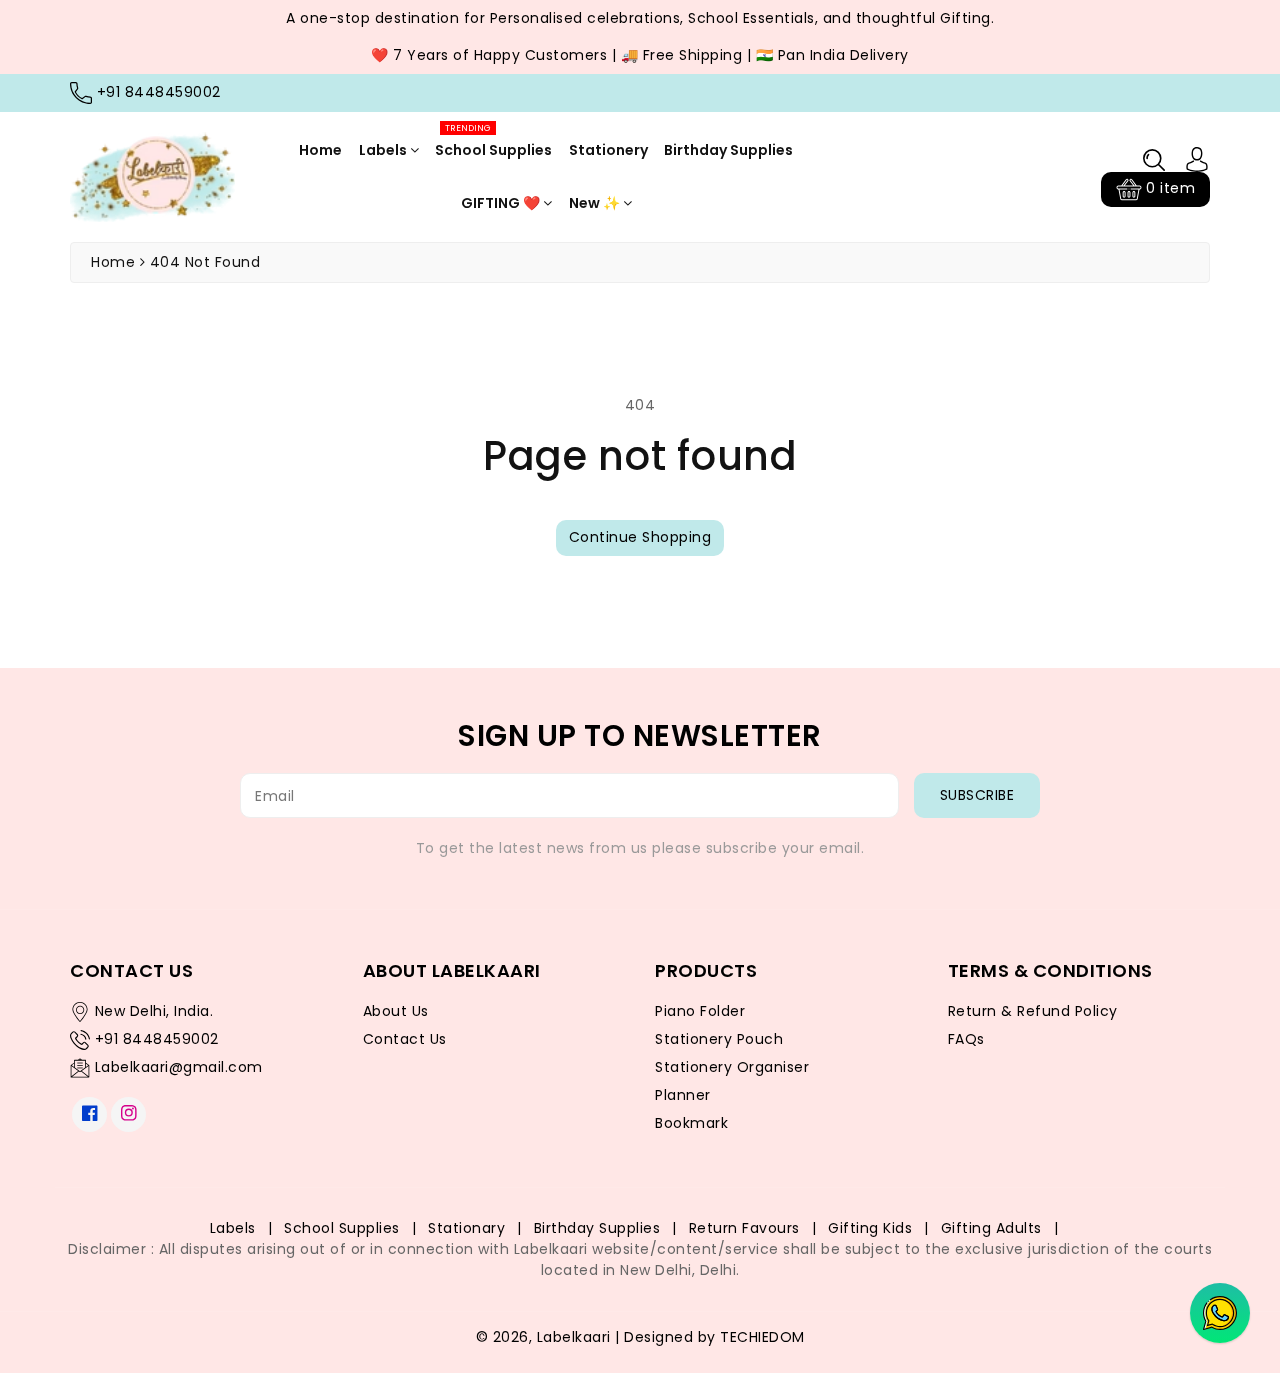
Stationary (466, 1228)
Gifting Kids (870, 1228)
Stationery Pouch (719, 1039)
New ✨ (596, 203)
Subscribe (977, 795)
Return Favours (744, 1228)
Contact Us (405, 1039)
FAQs (966, 1039)
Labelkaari (574, 1337)
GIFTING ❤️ (502, 203)
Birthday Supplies (728, 150)
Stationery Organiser (732, 1067)
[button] (1154, 160)
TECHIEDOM (762, 1337)
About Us (396, 1011)
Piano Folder (700, 1011)
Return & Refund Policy (1033, 1011)
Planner (683, 1095)
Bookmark (691, 1123)
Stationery (608, 150)
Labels (384, 150)
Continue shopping (640, 537)
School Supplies (493, 142)
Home (320, 150)
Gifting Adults (991, 1228)
